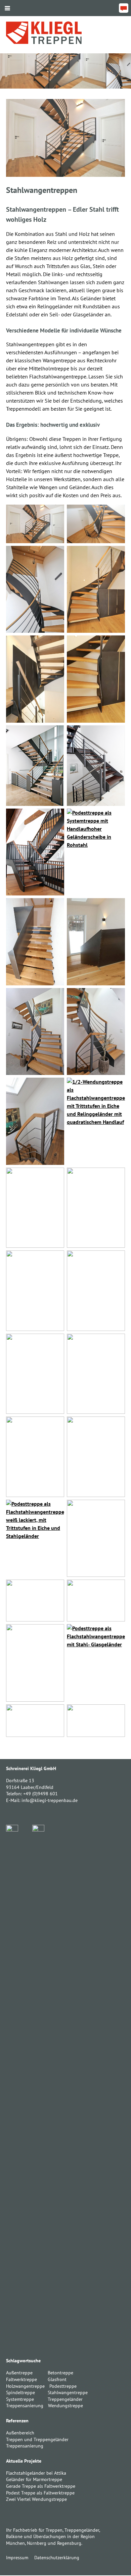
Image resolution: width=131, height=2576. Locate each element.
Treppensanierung (25, 2406)
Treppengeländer (65, 2399)
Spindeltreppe (20, 2392)
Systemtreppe (20, 2399)
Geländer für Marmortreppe (34, 2479)
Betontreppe (60, 2373)
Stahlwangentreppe (68, 2392)
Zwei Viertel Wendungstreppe (36, 2499)
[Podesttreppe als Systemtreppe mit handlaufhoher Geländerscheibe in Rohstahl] (96, 852)
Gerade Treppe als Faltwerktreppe (41, 2486)
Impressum (17, 2558)
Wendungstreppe (65, 2406)
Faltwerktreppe (21, 2379)
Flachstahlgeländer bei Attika (36, 2473)
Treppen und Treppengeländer (37, 2439)
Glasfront (57, 2379)
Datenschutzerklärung (57, 2558)
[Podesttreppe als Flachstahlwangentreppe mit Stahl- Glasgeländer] (96, 1663)
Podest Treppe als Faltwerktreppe (40, 2493)
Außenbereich (20, 2433)
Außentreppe (19, 2373)
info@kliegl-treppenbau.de (50, 1800)
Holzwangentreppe (25, 2386)
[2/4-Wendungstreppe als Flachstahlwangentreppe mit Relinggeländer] (35, 524)
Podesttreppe (63, 2386)
